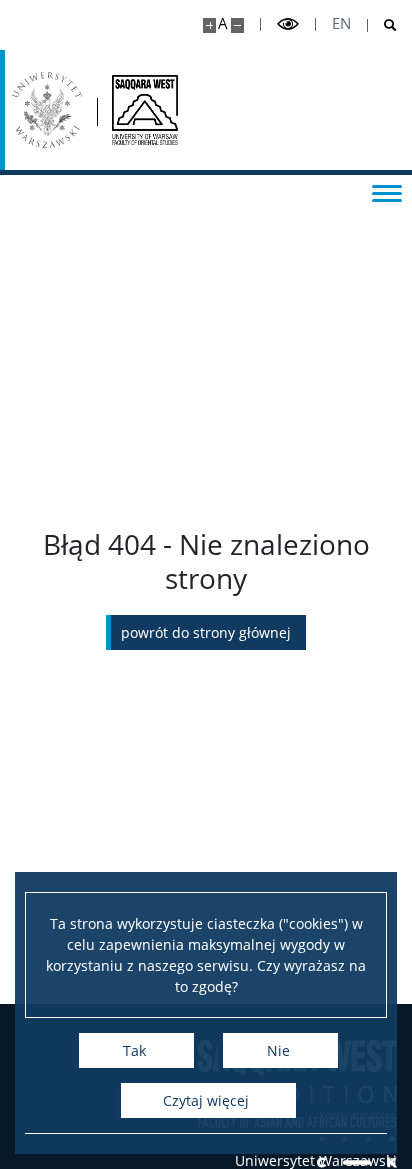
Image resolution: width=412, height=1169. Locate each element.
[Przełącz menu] (387, 192)
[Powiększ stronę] (209, 25)
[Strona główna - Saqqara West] (145, 110)
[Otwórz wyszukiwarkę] (382, 25)
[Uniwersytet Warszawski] (47, 110)
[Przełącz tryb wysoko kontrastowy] (288, 24)
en (341, 23)
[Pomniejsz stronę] (237, 25)
